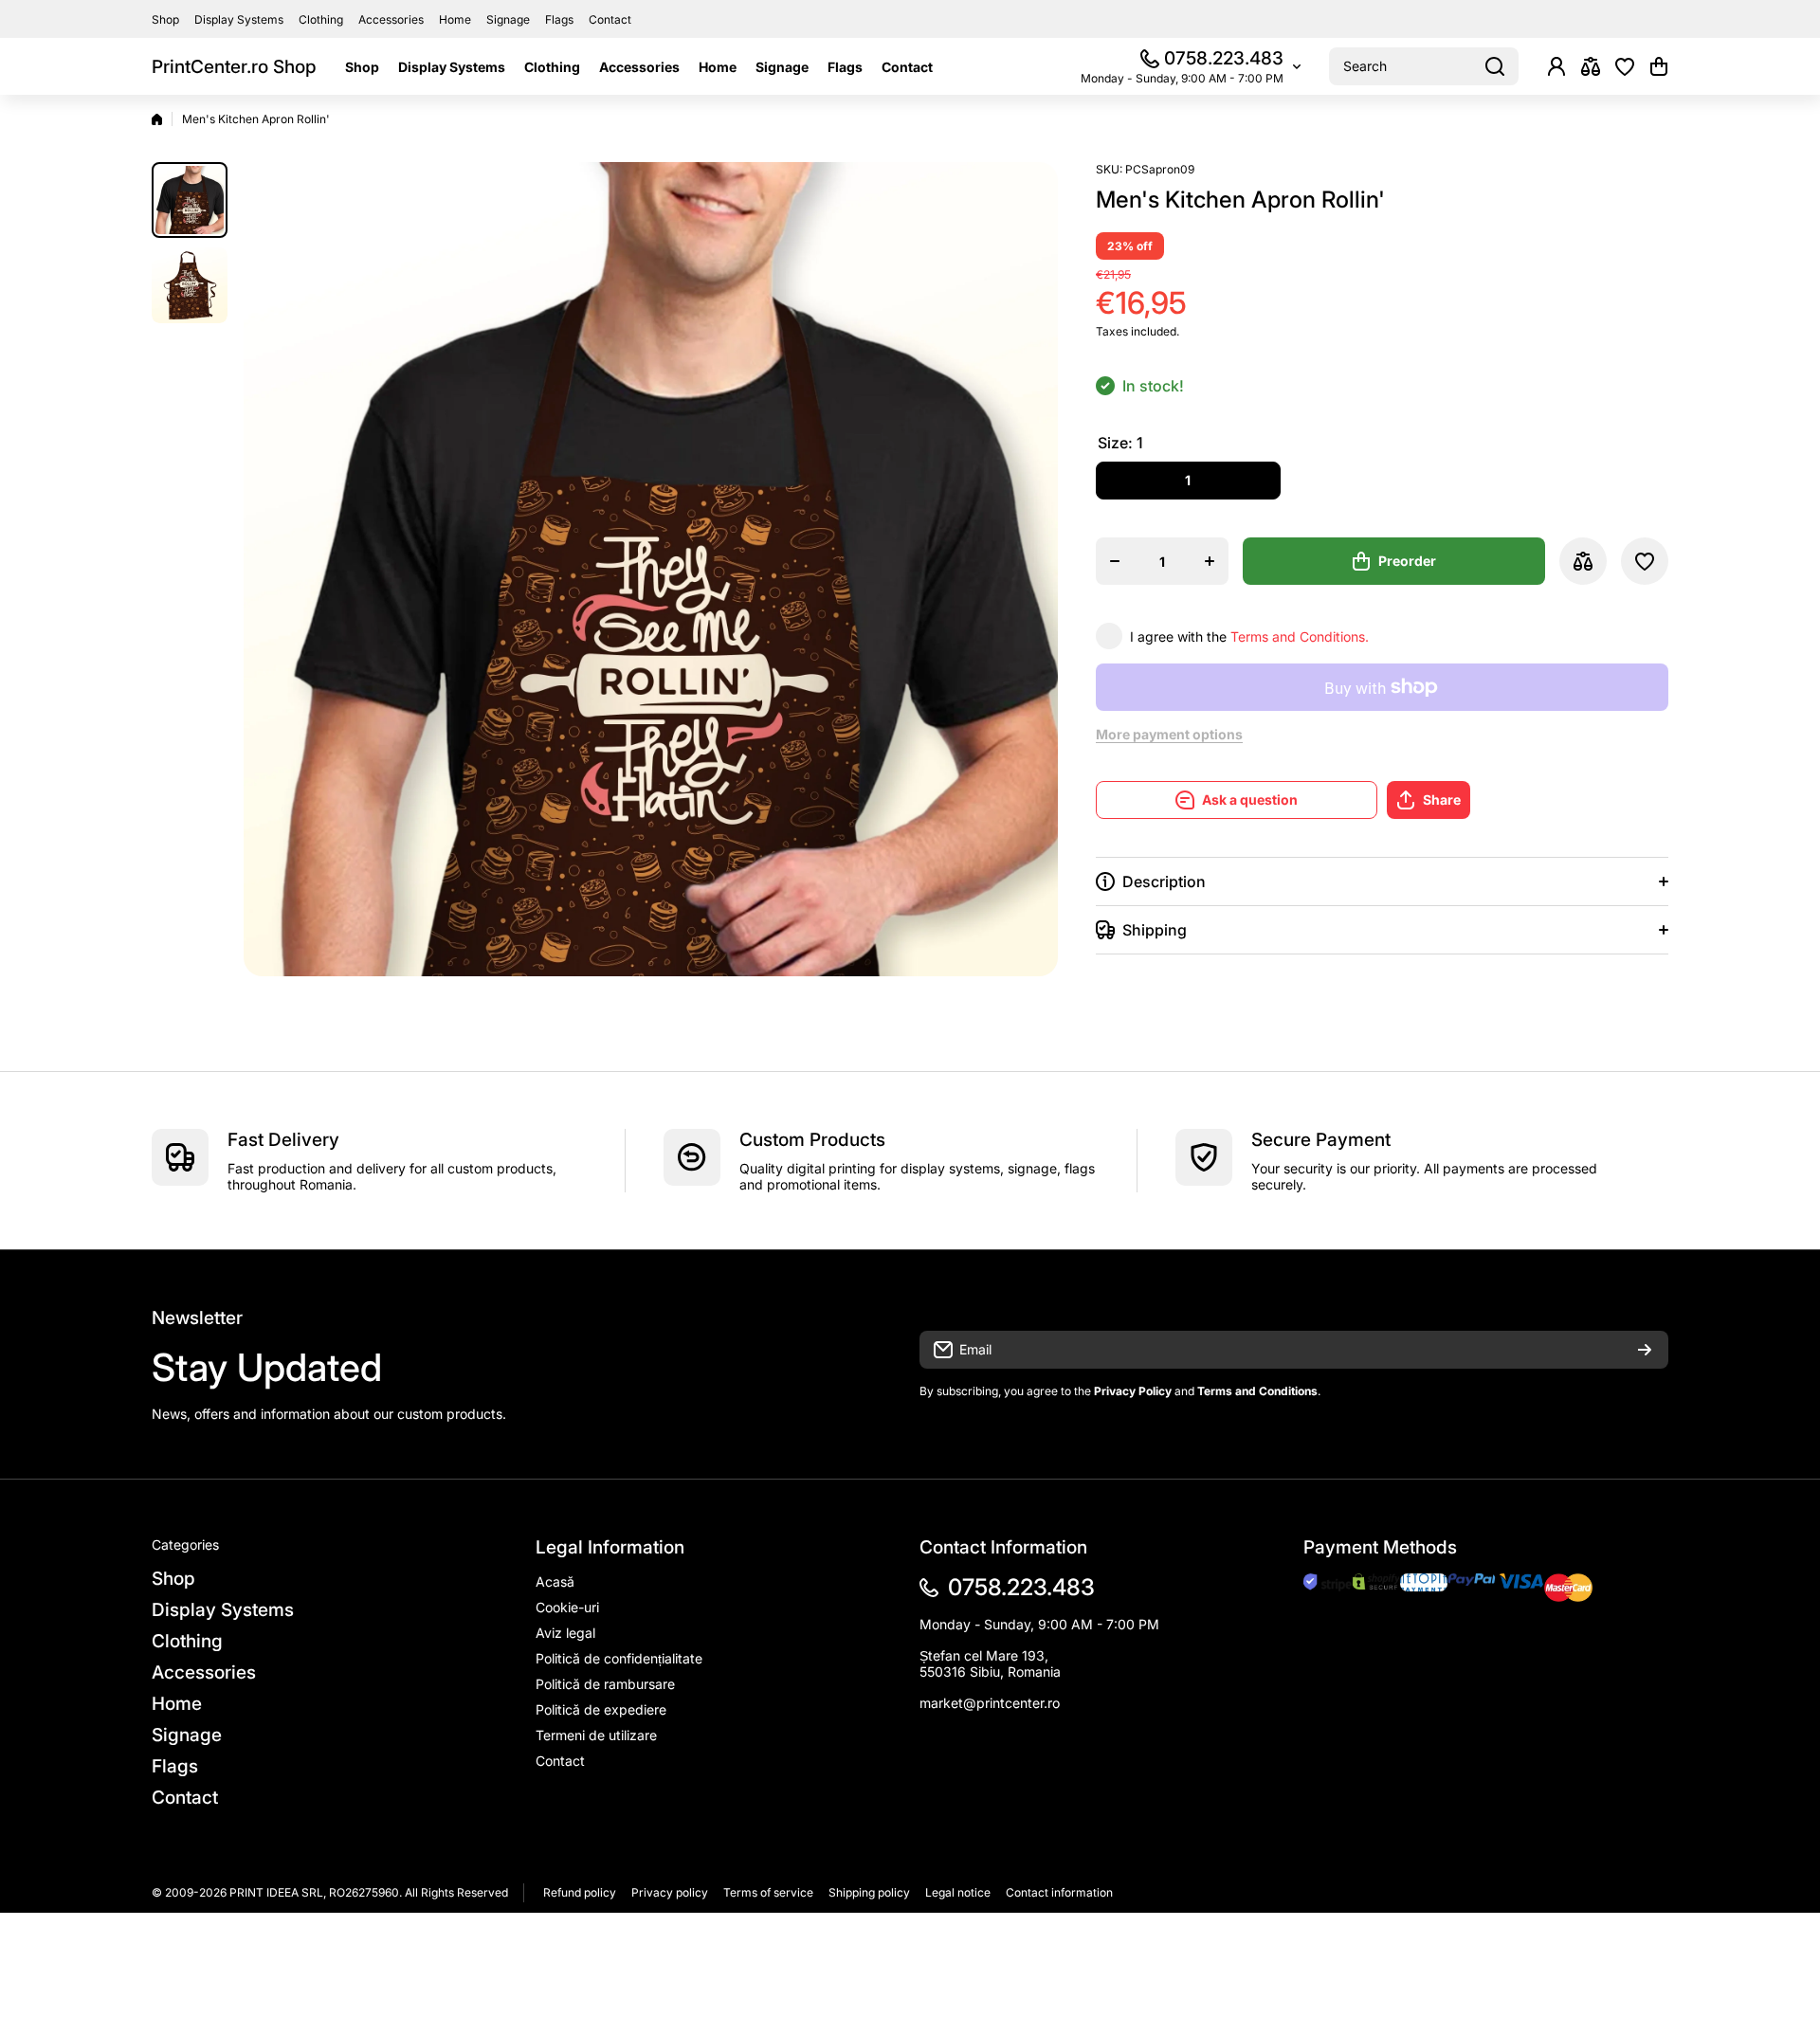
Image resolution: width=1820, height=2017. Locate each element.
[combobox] (1424, 66)
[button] (1659, 66)
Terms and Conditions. (1300, 636)
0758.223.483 (1224, 58)
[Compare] (1591, 66)
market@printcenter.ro (990, 1703)
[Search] (1495, 66)
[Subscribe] (1645, 1350)
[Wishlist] (1625, 66)
